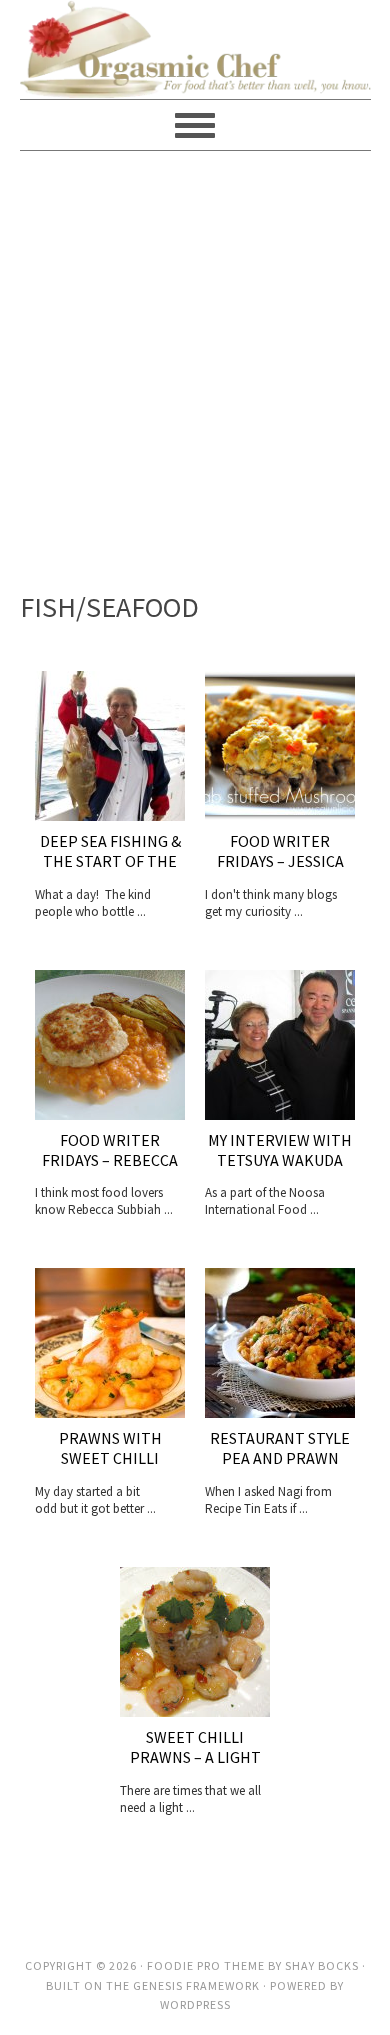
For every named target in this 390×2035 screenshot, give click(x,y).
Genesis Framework (196, 1985)
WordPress (195, 2004)
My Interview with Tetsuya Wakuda (280, 1150)
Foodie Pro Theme (206, 1965)
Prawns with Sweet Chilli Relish (110, 1458)
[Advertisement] (195, 366)
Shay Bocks (322, 1965)
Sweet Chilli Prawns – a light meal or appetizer (195, 1757)
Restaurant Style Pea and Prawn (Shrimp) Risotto (280, 1458)
